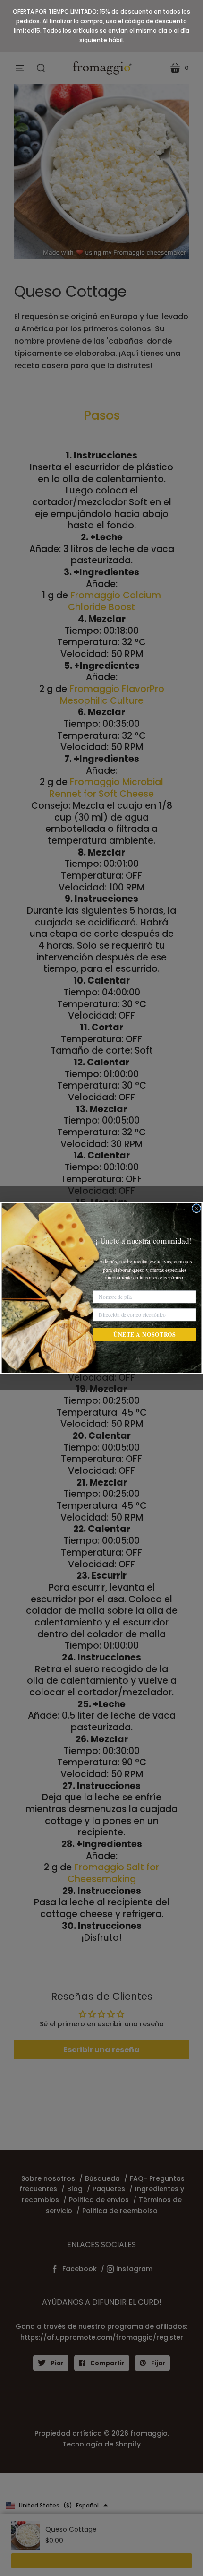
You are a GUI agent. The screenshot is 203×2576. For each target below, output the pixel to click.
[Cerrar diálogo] (196, 1208)
